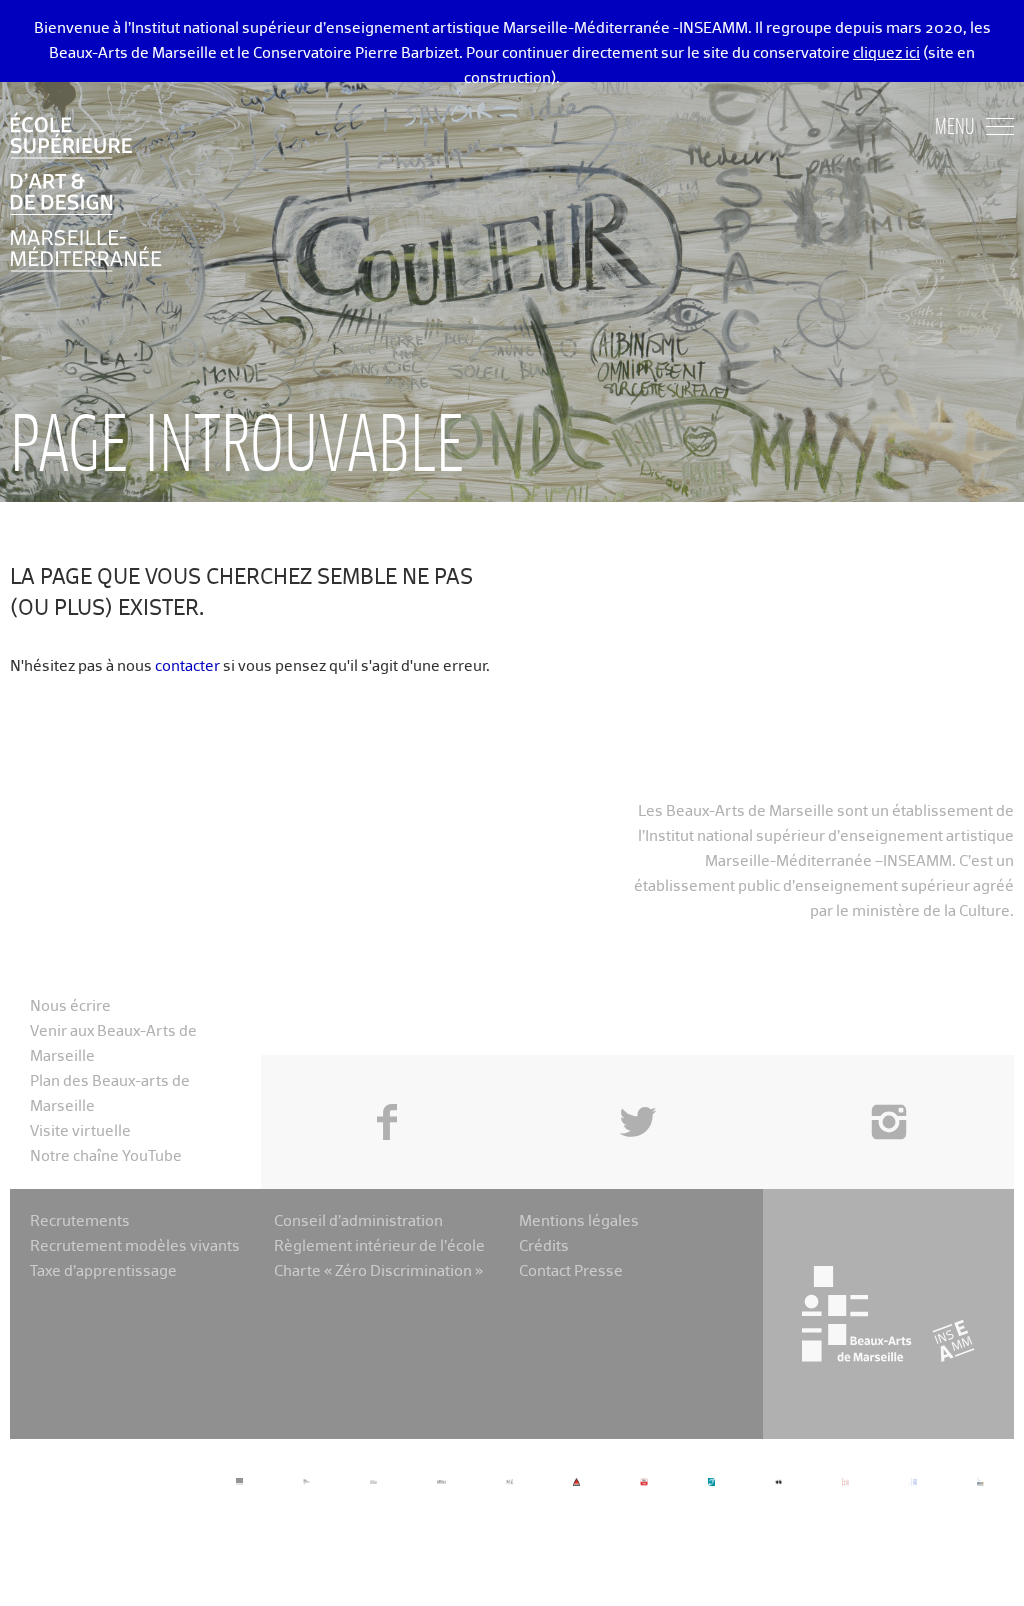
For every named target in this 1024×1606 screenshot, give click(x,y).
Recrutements (80, 1221)
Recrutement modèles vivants (135, 1246)
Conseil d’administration (358, 1221)
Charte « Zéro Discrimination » (378, 1271)
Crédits (544, 1246)
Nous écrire (70, 1006)
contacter (187, 666)
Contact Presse (571, 1271)
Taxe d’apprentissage (103, 1271)
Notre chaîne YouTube (106, 1156)
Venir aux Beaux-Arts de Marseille (113, 1044)
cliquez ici (886, 53)
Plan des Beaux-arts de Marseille (110, 1094)
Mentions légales (579, 1221)
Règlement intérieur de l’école (379, 1246)
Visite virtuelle (80, 1131)
